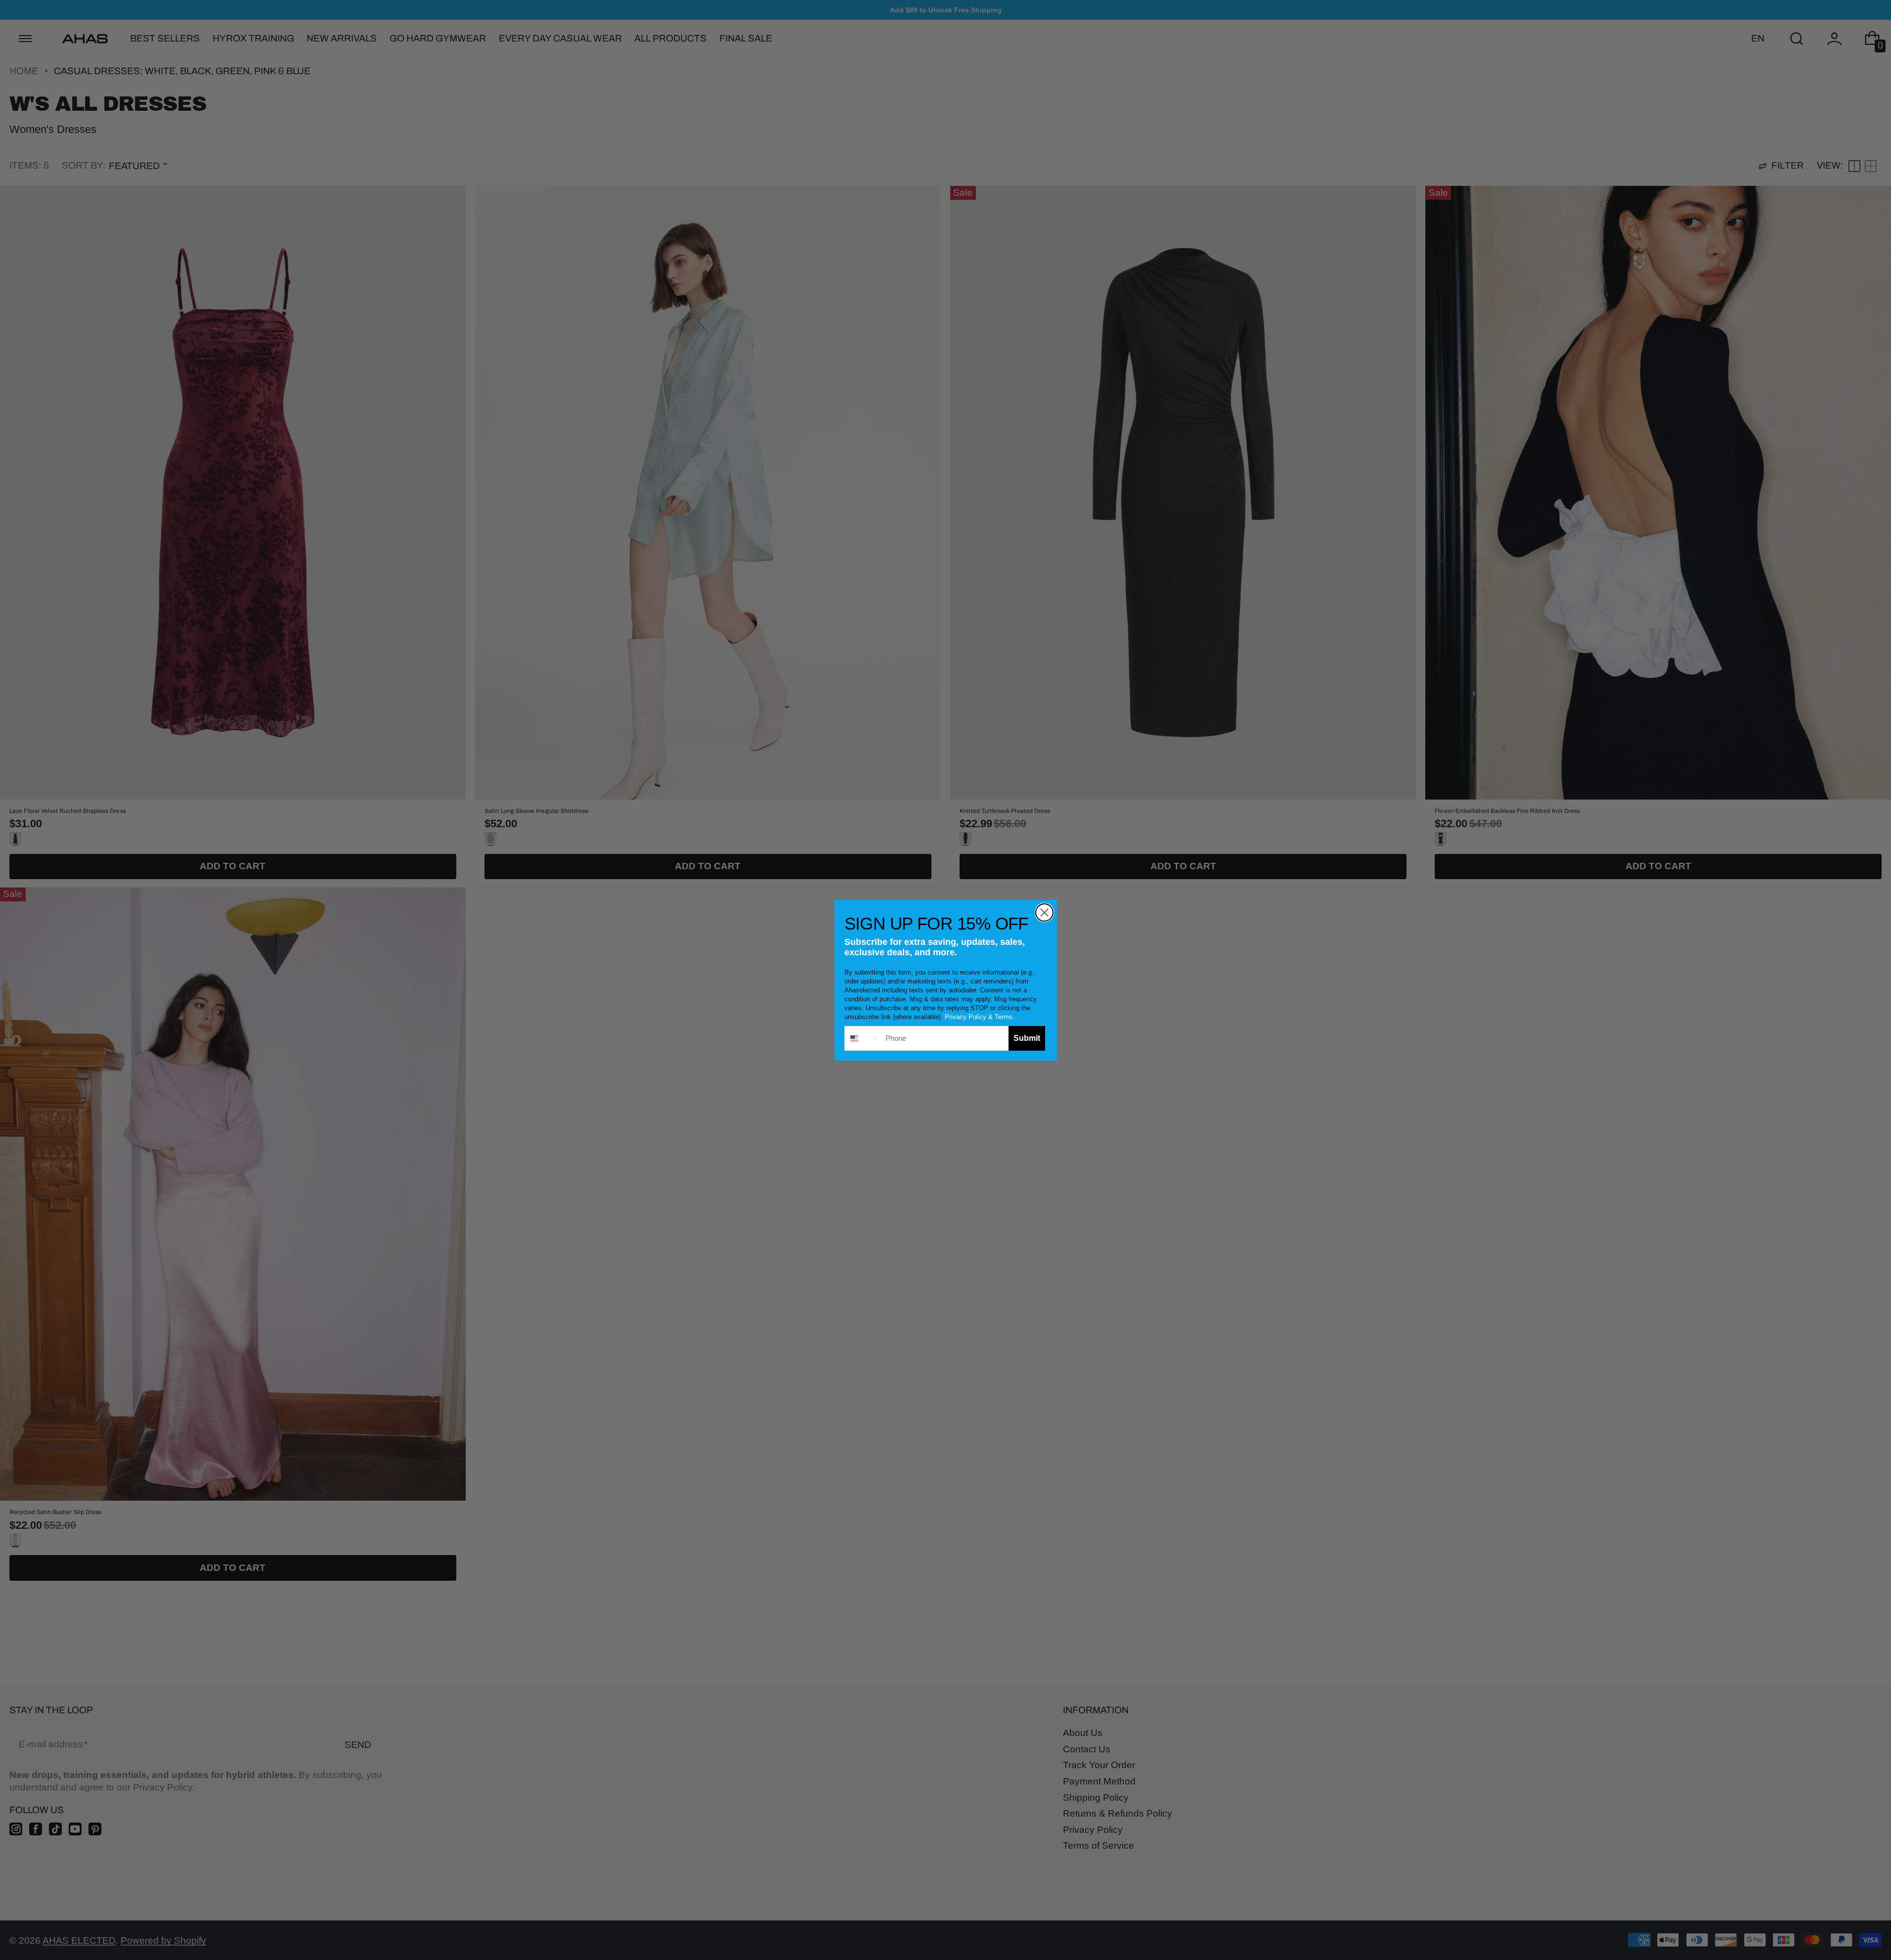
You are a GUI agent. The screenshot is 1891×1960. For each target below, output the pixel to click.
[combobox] (863, 1038)
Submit (1027, 1038)
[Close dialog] (1044, 913)
